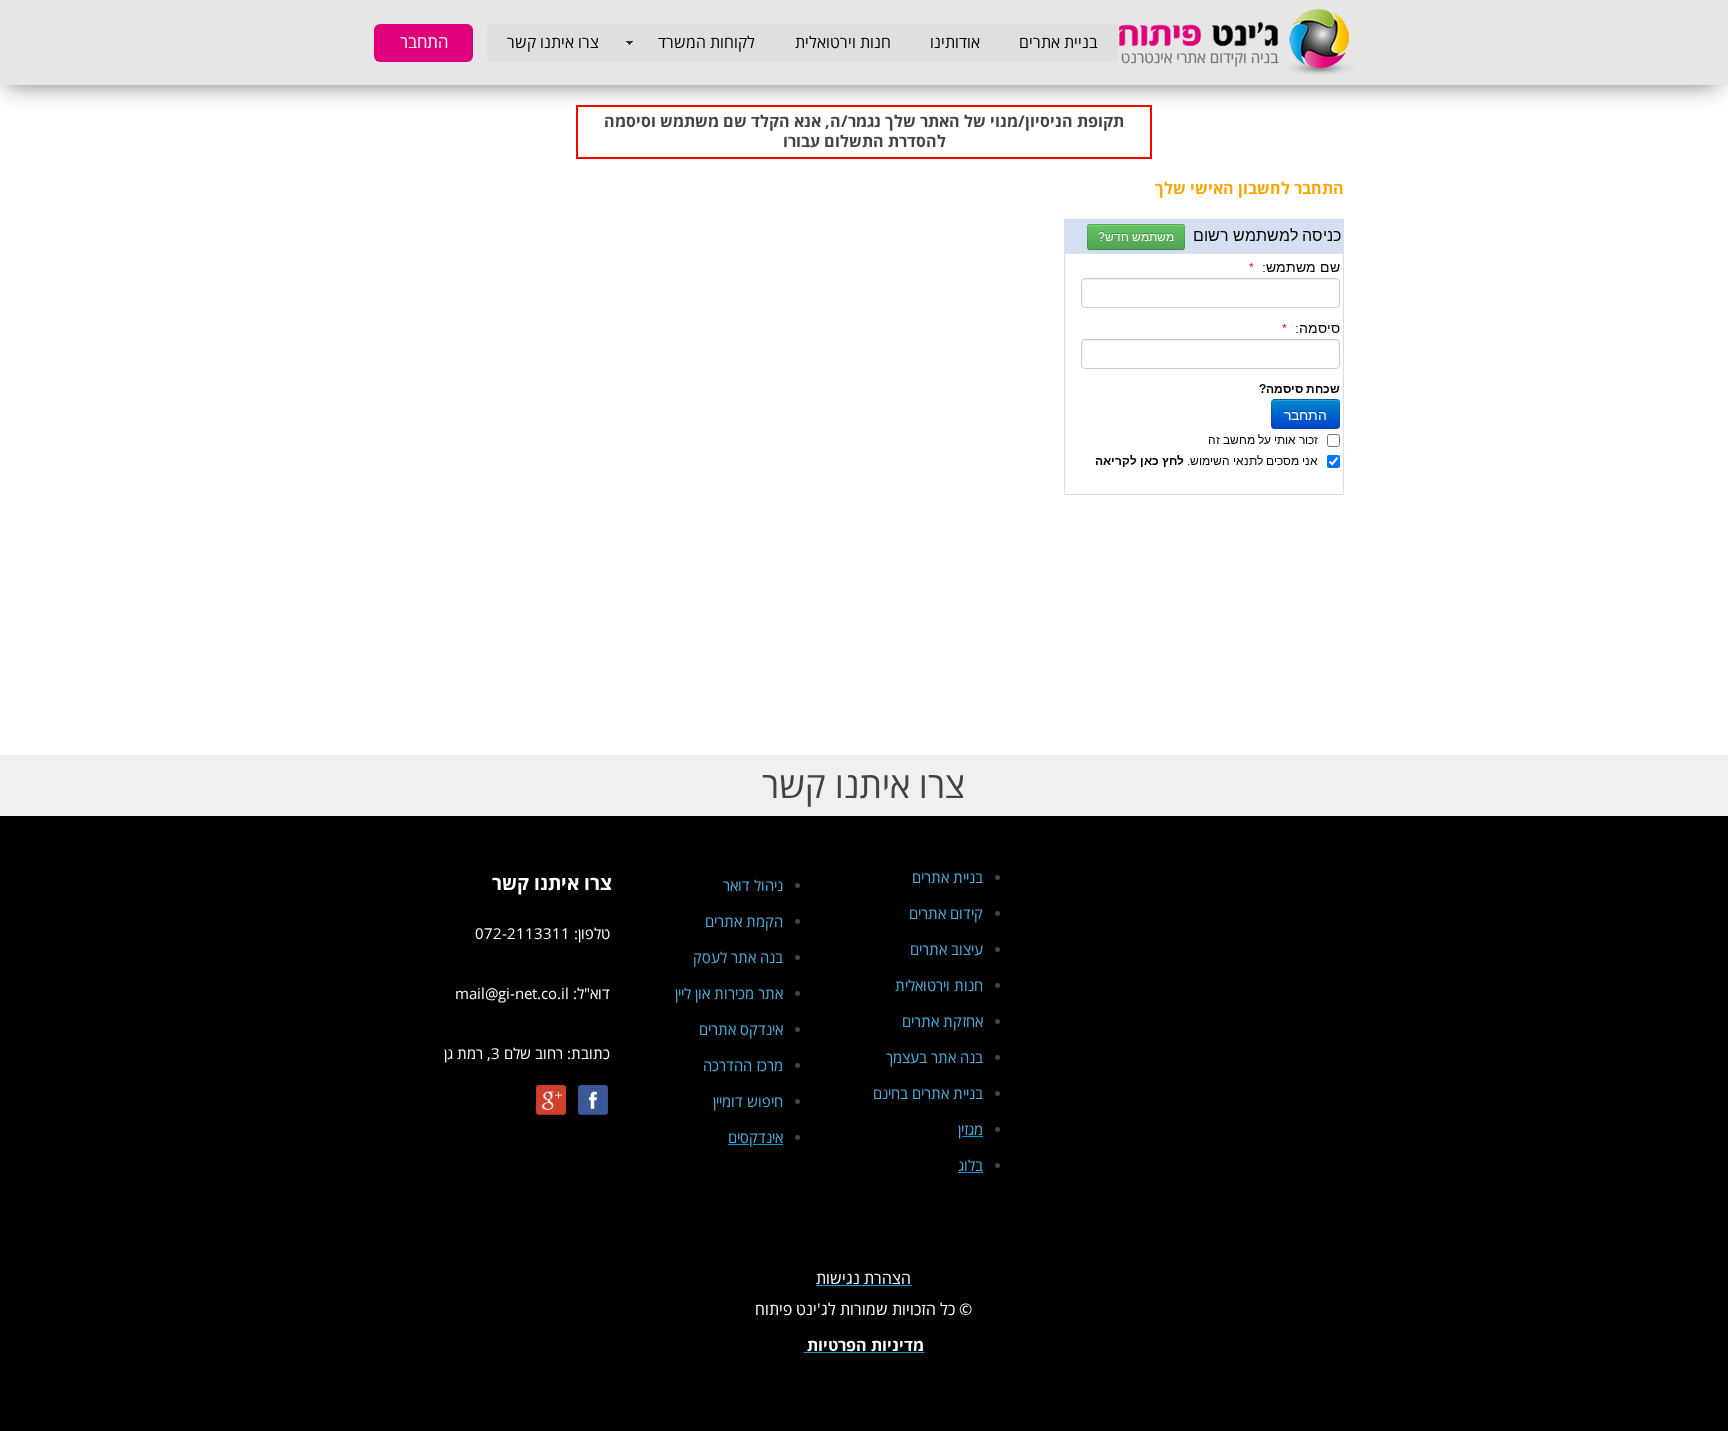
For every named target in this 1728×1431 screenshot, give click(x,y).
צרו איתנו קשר (553, 43)
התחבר (424, 42)
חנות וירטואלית (843, 43)
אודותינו (955, 43)
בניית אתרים (1058, 43)
